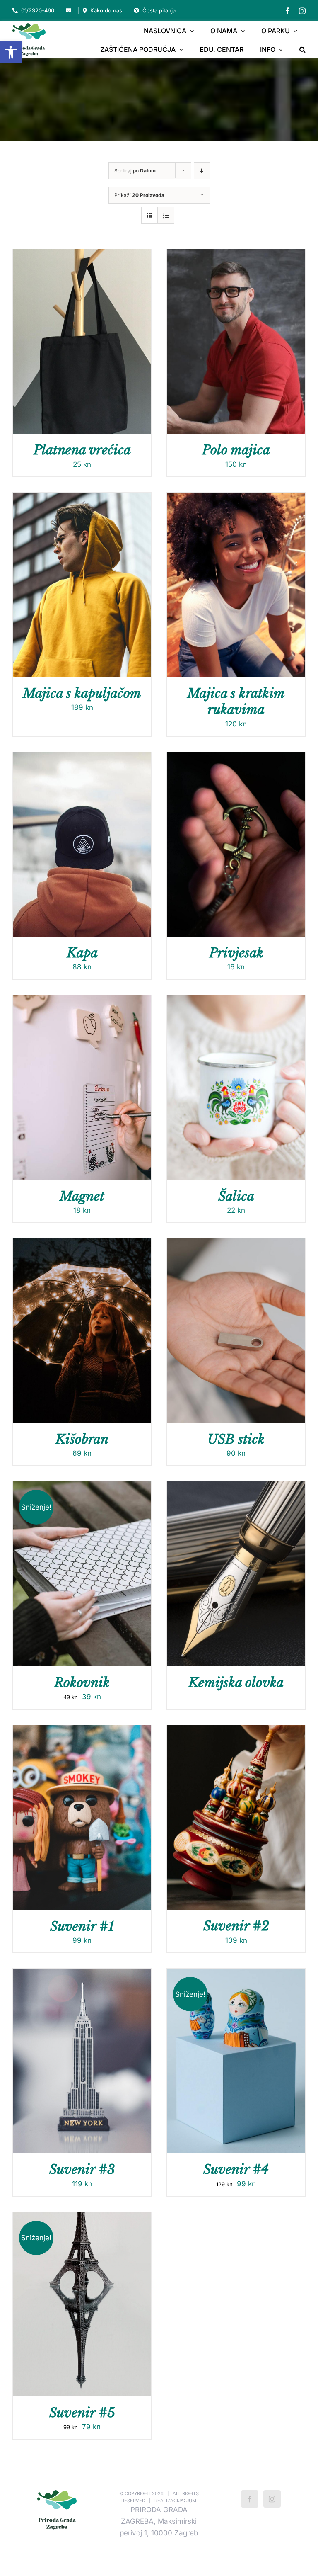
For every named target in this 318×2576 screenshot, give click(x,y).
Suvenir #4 (236, 2169)
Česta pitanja (159, 10)
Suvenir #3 (82, 2169)
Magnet (82, 1196)
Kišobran (82, 1439)
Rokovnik (82, 1683)
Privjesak (236, 953)
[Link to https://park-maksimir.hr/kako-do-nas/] (85, 11)
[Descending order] (202, 171)
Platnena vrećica (82, 450)
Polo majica (236, 450)
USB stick (236, 1439)
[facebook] (287, 11)
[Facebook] (250, 2499)
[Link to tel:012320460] (15, 11)
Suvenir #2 (236, 1926)
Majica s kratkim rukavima (236, 701)
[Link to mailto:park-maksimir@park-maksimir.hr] (69, 11)
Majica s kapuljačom (82, 693)
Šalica (236, 1196)
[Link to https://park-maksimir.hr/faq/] (136, 11)
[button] (11, 52)
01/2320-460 (38, 10)
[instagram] (302, 11)
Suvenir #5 (82, 2413)
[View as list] (166, 215)
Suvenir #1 (82, 1926)
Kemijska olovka (236, 1683)
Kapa (82, 953)
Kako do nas (106, 10)
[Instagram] (272, 2499)
